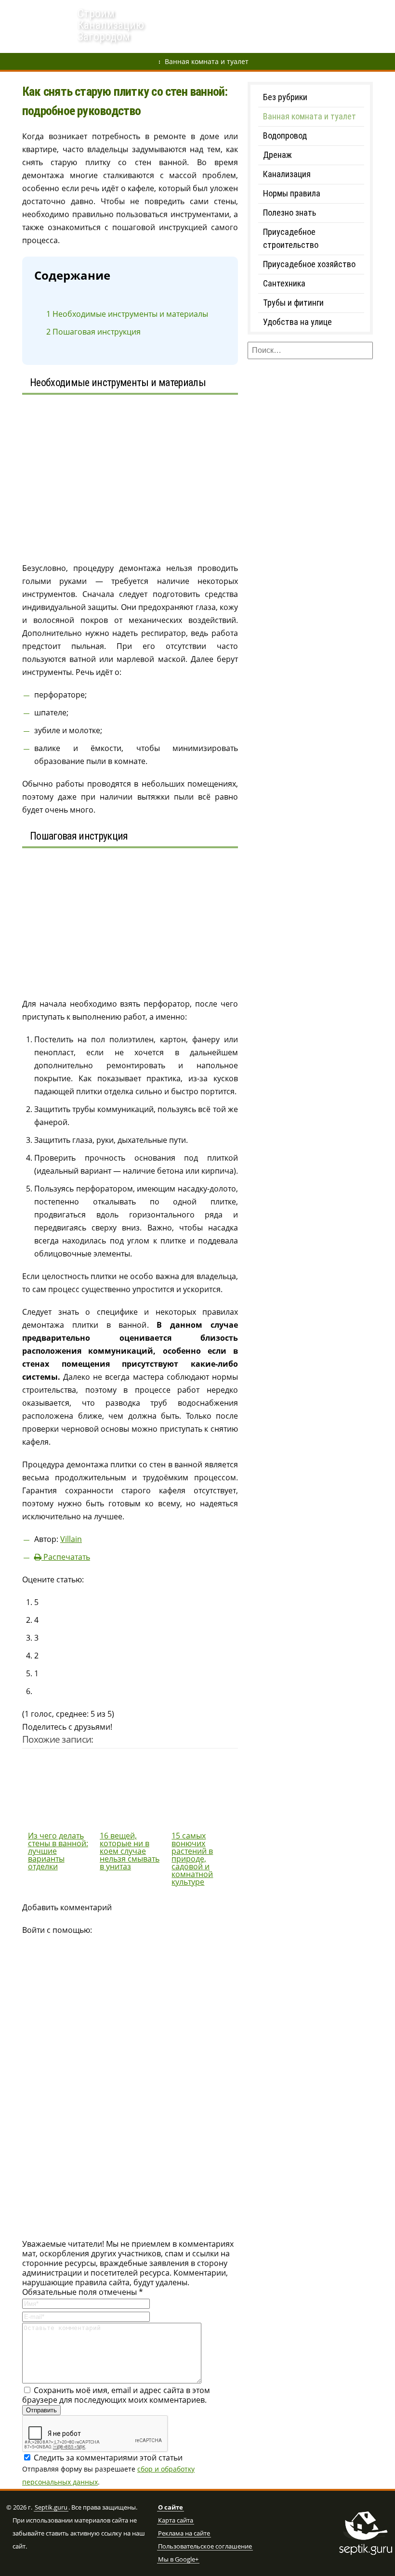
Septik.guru (51, 2508)
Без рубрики (285, 97)
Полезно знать (290, 213)
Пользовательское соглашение (205, 2547)
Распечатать (66, 1557)
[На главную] (39, 27)
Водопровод (222, 12)
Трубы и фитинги (293, 303)
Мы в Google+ (178, 2560)
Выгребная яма (322, 12)
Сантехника (284, 283)
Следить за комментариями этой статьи (108, 2458)
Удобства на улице (297, 322)
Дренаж (176, 12)
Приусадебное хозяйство (309, 264)
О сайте (171, 2508)
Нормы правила (292, 193)
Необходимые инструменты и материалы (127, 314)
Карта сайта (176, 2521)
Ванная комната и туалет (207, 61)
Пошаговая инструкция (93, 332)
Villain (71, 1539)
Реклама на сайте (184, 2534)
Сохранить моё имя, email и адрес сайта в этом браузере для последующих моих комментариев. (116, 2395)
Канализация (287, 174)
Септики (269, 12)
